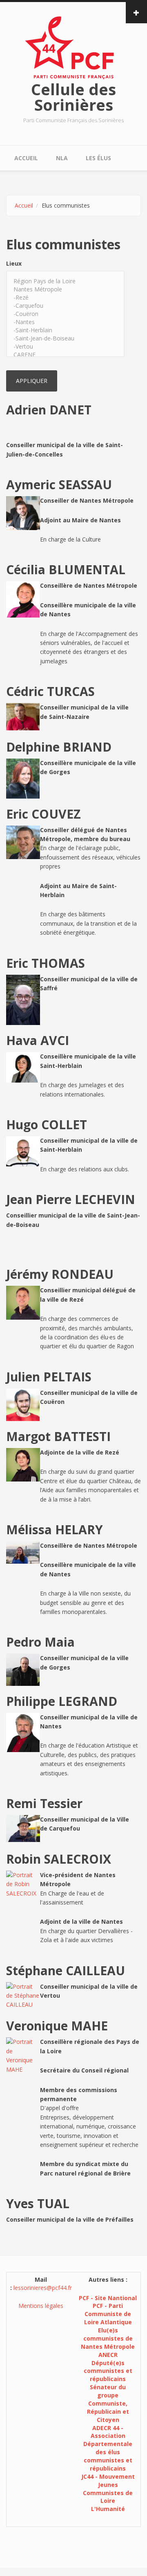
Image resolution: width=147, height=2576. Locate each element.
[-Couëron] (65, 314)
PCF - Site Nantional (108, 2298)
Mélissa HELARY (55, 1530)
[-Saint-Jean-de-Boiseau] (65, 338)
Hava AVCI (38, 1040)
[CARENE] (65, 355)
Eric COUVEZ (43, 814)
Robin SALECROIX (59, 1859)
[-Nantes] (65, 322)
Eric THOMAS (46, 963)
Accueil (26, 158)
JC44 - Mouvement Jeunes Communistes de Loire (108, 2489)
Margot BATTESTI (58, 1436)
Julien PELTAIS (49, 1377)
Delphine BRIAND (59, 747)
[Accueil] (73, 47)
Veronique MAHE (57, 2026)
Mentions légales (41, 2306)
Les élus (98, 158)
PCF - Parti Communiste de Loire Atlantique (108, 2314)
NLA (62, 158)
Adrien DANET (49, 410)
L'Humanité (108, 2509)
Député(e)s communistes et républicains (108, 2371)
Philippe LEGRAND (62, 1701)
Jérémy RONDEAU (60, 1274)
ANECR (108, 2355)
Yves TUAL (38, 2203)
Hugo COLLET (47, 1125)
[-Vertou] (65, 347)
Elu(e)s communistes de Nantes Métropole (108, 2338)
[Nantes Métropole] (65, 289)
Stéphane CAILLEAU (66, 1971)
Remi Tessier (44, 1803)
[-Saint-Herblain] (65, 330)
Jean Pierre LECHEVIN (71, 1199)
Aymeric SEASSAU (59, 485)
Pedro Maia (40, 1642)
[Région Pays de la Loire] (65, 281)
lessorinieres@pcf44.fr (43, 2288)
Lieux (14, 263)
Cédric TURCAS (50, 691)
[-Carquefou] (65, 306)
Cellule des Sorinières (73, 97)
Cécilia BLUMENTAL (66, 570)
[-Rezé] (65, 298)
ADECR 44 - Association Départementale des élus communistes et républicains (108, 2448)
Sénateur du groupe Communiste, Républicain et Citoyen (108, 2403)
